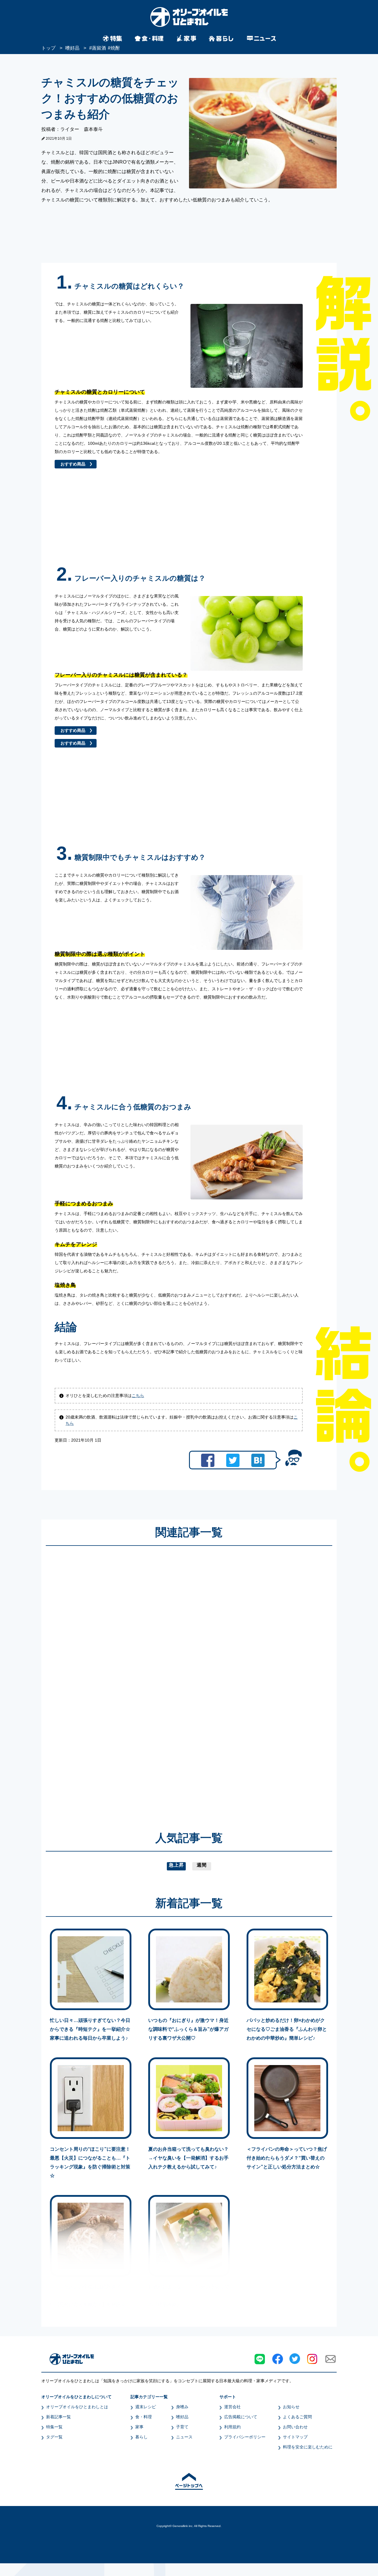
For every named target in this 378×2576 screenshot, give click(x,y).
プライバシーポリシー (245, 2437)
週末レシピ (146, 2407)
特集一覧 (54, 2427)
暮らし (141, 2437)
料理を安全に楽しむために (308, 2447)
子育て (182, 2427)
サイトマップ (295, 2437)
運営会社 (232, 2407)
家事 (139, 2427)
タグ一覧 (54, 2437)
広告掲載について (241, 2417)
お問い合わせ (295, 2427)
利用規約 (232, 2427)
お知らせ (291, 2407)
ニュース (184, 2437)
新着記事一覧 (58, 2417)
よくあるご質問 (297, 2417)
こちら (138, 1396)
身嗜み (182, 2407)
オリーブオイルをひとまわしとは (77, 2407)
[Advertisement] (132, 1680)
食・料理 (144, 2417)
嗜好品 (182, 2417)
